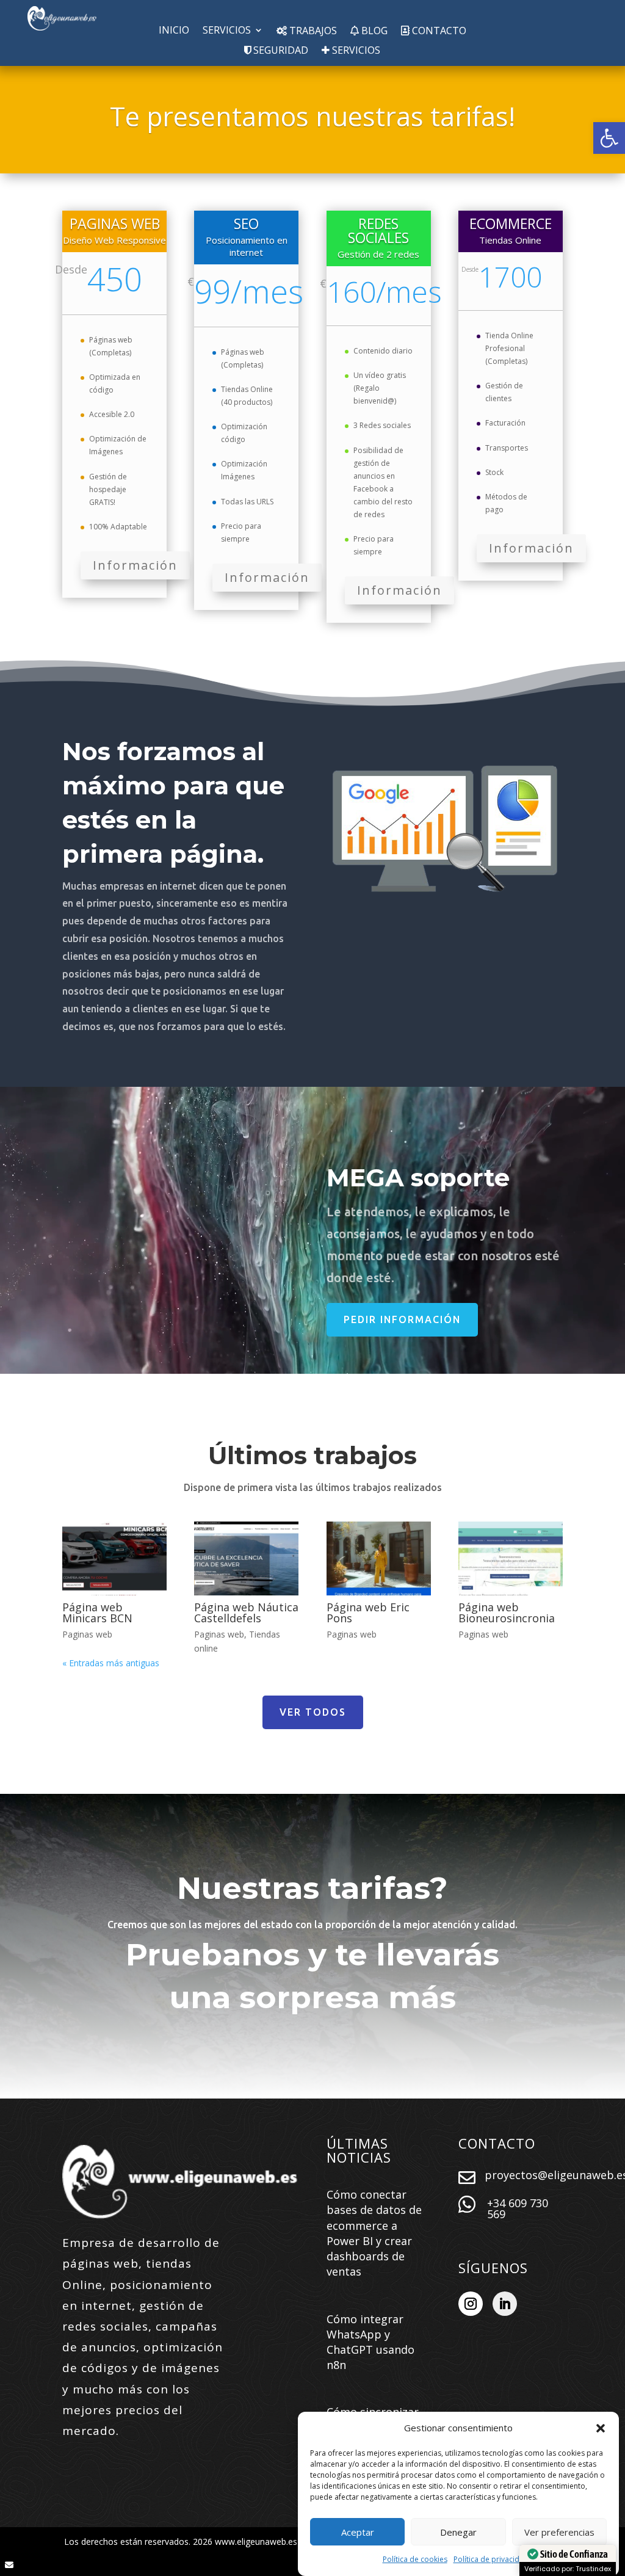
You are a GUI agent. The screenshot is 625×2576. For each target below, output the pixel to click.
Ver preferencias (559, 2532)
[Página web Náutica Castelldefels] (246, 1558)
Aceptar (358, 2532)
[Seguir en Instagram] (471, 2304)
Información (135, 565)
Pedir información (402, 1319)
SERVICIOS (227, 31)
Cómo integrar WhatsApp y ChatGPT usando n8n (370, 2342)
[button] (609, 138)
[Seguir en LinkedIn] (505, 2304)
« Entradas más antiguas (111, 1663)
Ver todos (313, 1712)
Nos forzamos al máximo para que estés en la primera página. (173, 803)
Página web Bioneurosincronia (507, 1613)
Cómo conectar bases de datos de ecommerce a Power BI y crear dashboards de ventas (374, 2233)
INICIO (174, 31)
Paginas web (87, 1634)
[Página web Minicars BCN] (114, 1558)
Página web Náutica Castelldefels (246, 1613)
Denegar (458, 2532)
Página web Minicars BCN (97, 1613)
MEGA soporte (418, 1177)
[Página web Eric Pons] (379, 1558)
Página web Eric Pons (368, 1613)
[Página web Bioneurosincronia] (511, 1558)
